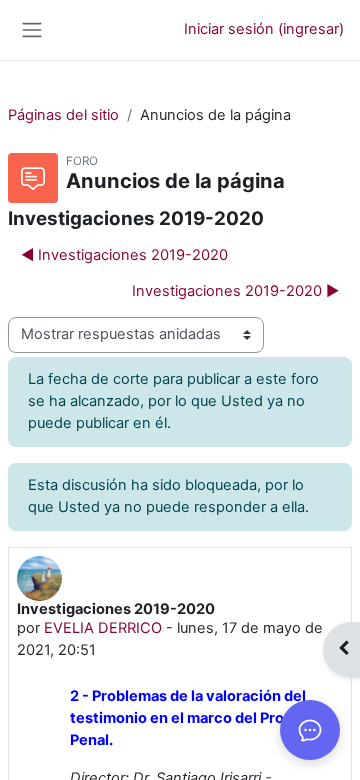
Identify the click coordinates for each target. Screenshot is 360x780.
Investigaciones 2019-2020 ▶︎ (235, 291)
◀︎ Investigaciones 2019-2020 (124, 255)
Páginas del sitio (63, 115)
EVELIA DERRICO (103, 628)
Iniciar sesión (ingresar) (264, 29)
